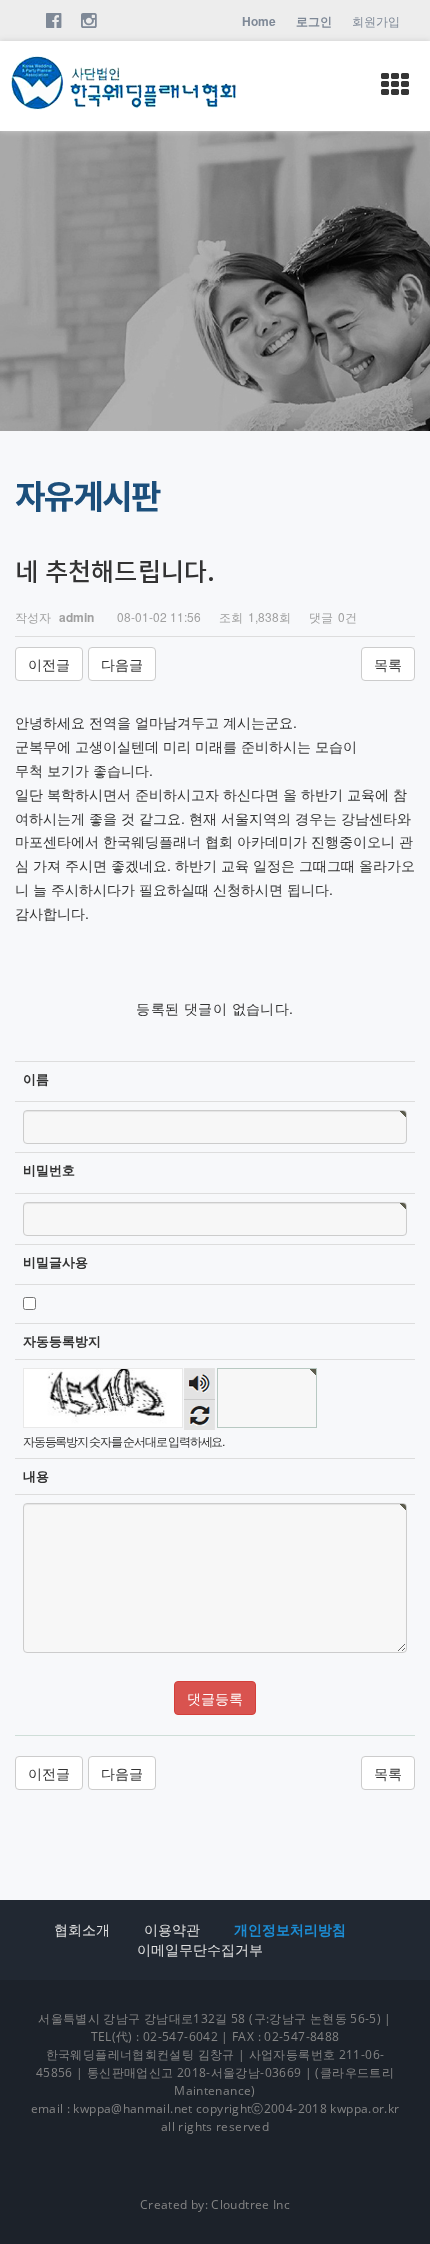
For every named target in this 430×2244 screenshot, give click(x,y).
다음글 (122, 664)
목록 (388, 664)
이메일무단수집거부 (200, 1949)
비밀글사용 (55, 1262)
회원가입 (376, 20)
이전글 (49, 664)
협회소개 (82, 1929)
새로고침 (199, 1414)
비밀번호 (49, 1170)
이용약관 (172, 1929)
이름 (36, 1079)
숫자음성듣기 (200, 1383)
